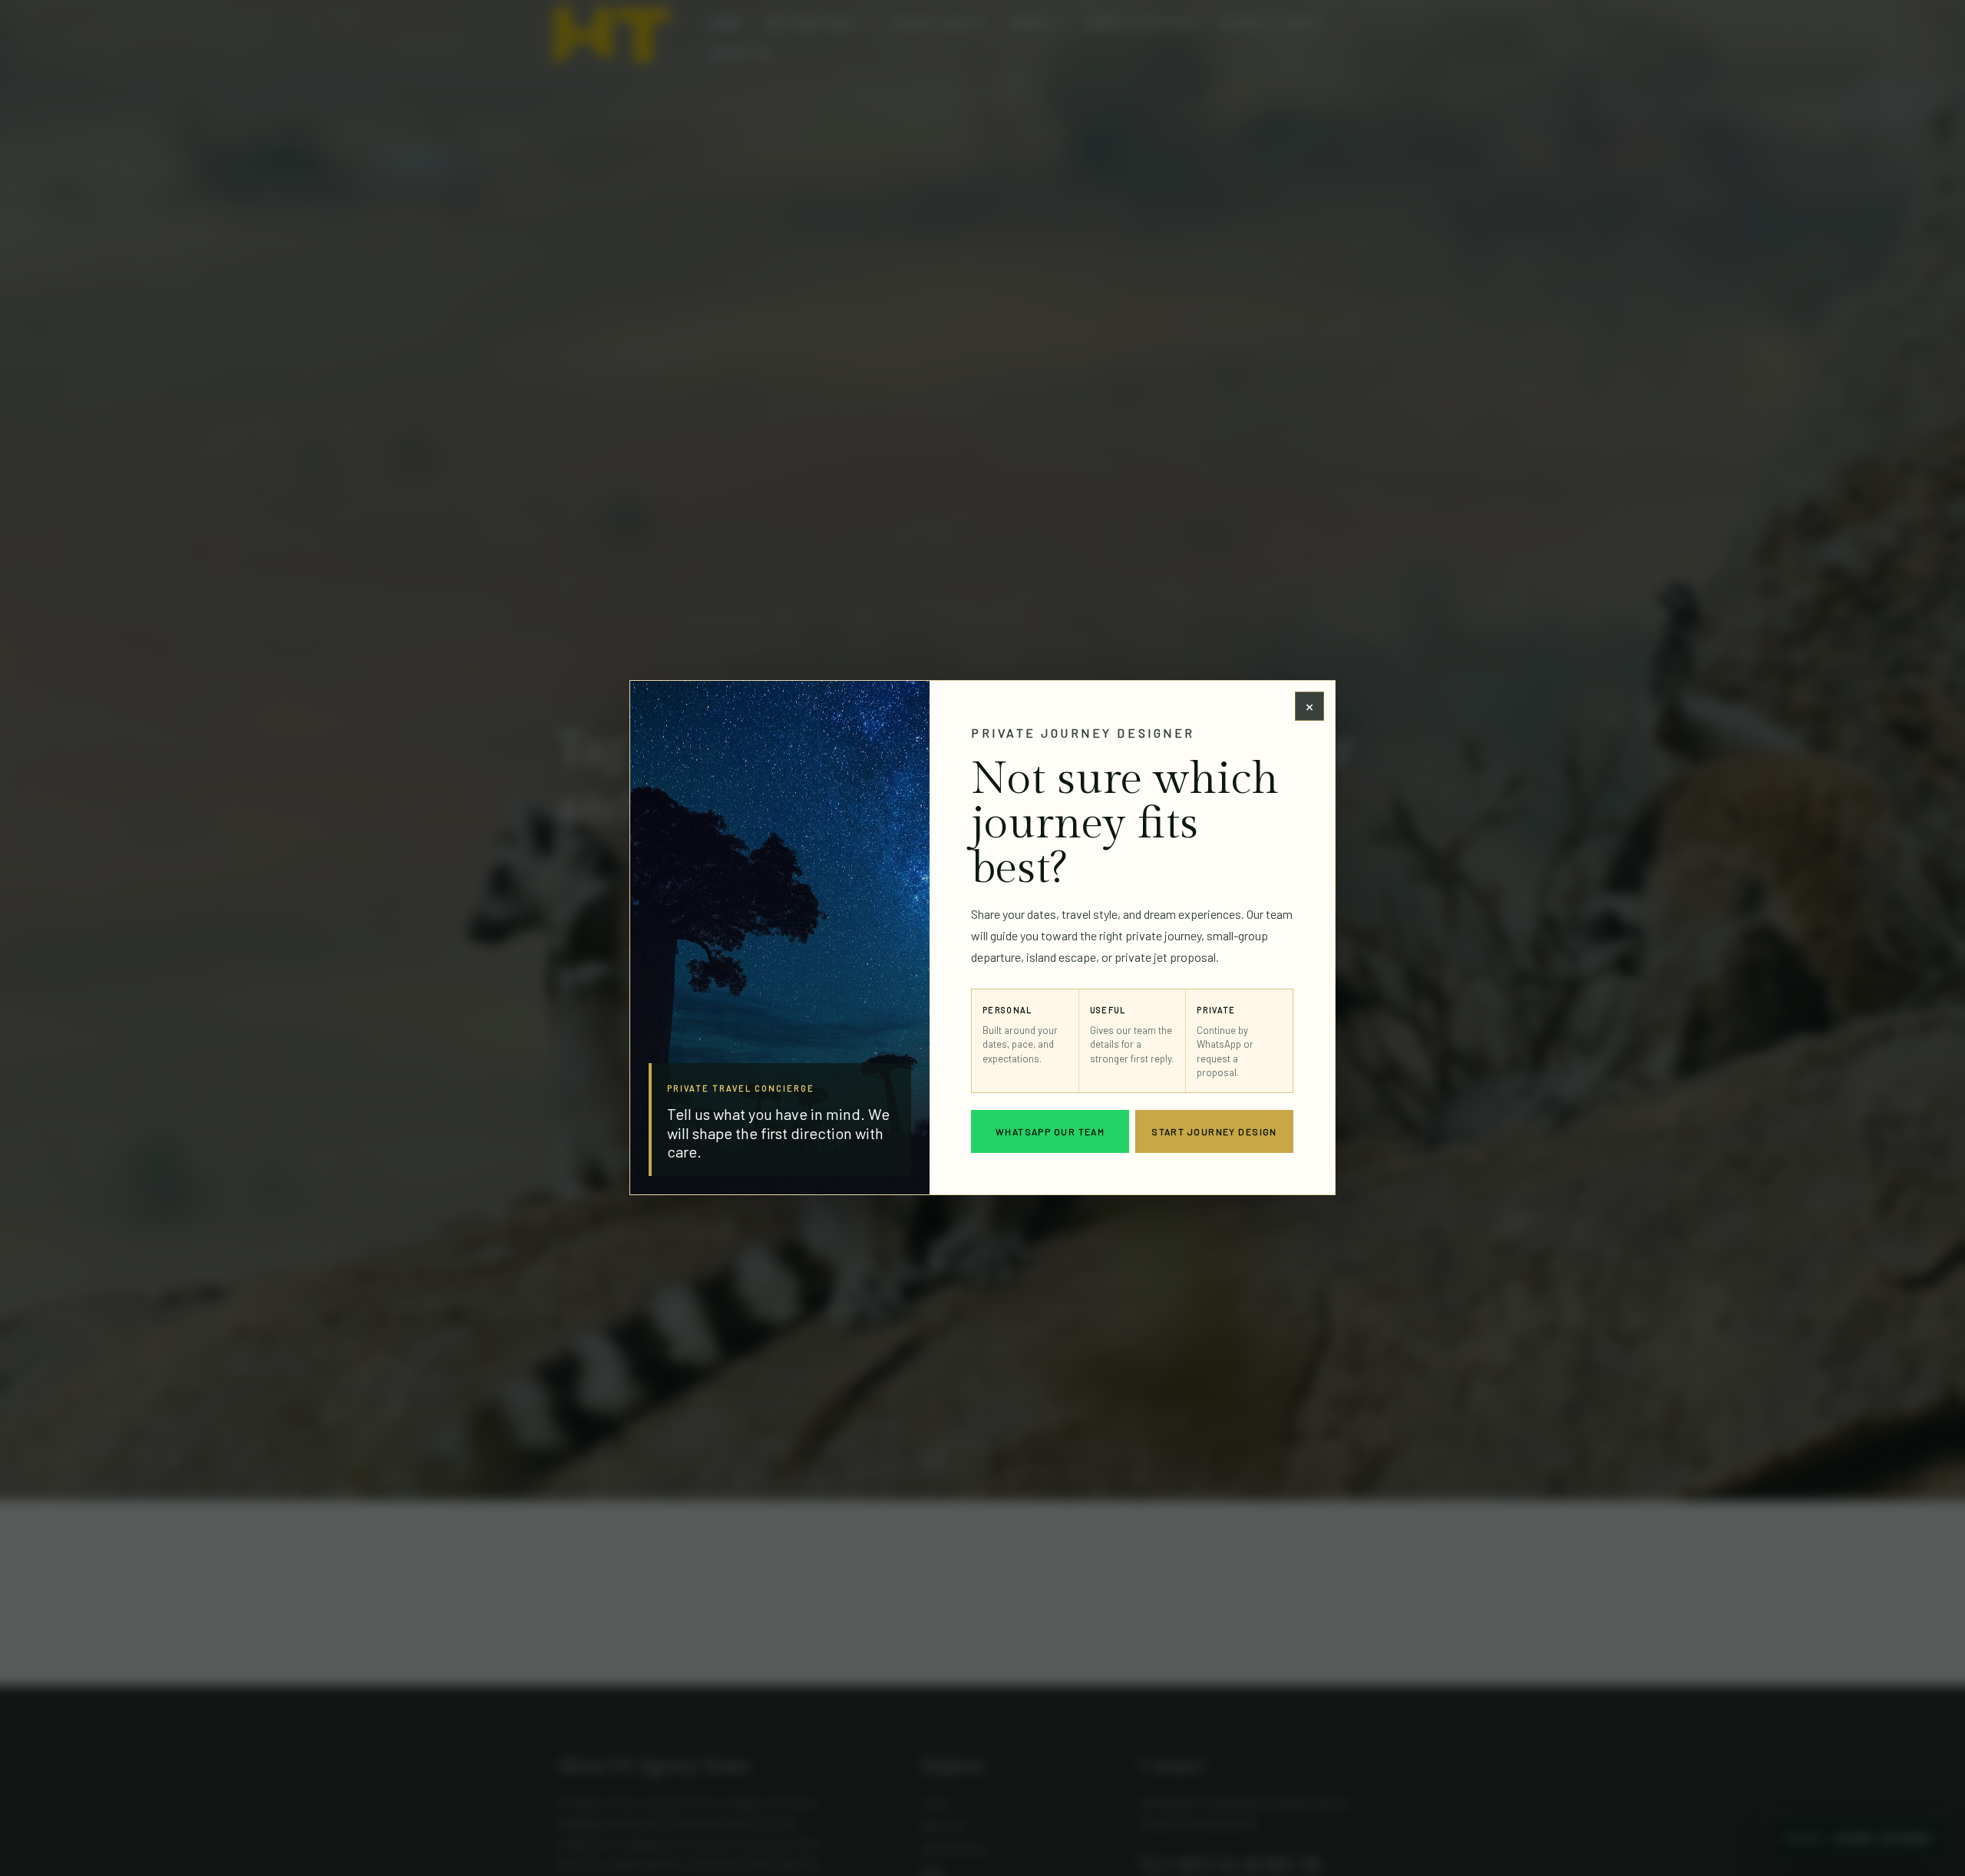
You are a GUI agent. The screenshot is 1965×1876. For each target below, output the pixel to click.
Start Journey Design (1214, 1132)
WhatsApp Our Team (1050, 1132)
